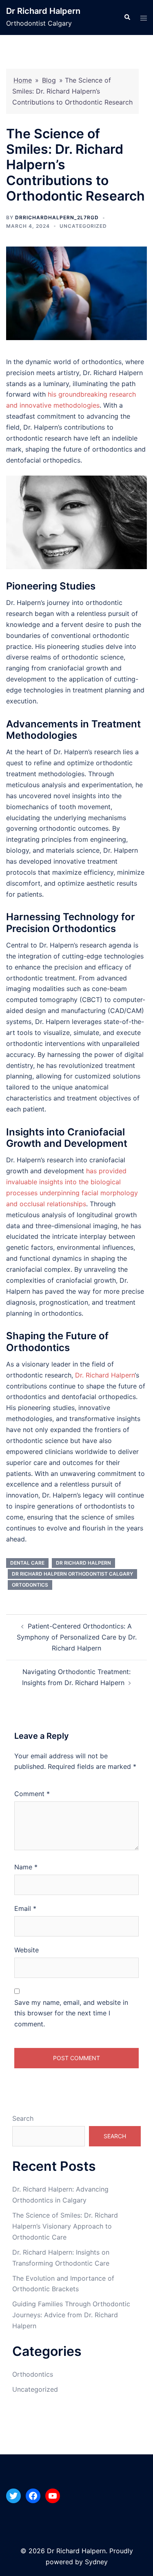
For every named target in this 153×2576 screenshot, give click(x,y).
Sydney (96, 2562)
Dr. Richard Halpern (105, 1375)
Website (27, 1950)
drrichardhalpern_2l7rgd (57, 217)
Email (25, 1908)
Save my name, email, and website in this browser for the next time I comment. (71, 2013)
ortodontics (30, 1585)
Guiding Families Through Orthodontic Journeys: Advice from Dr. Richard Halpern (71, 2315)
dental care (27, 1563)
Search (23, 2118)
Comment (32, 1794)
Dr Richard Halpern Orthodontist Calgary (72, 1574)
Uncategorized (83, 226)
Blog (49, 80)
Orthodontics (33, 2374)
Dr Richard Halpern (43, 11)
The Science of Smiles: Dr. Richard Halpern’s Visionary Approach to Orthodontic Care (65, 2226)
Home (23, 80)
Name (26, 1867)
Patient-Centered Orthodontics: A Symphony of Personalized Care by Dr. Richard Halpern (77, 1637)
